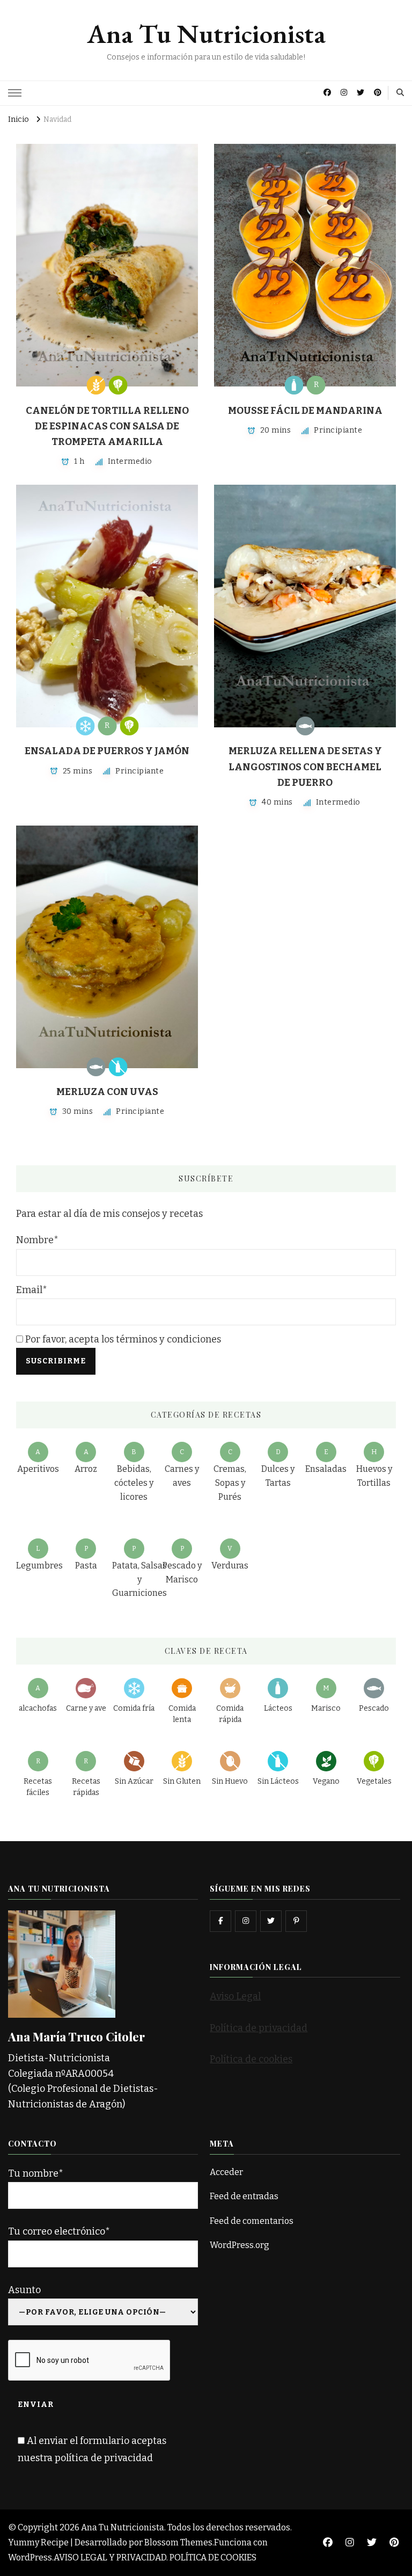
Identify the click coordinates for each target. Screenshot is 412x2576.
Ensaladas (326, 1469)
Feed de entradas (244, 2196)
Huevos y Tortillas (374, 1476)
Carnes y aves (182, 1476)
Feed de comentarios (252, 2221)
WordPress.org (240, 2245)
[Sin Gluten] (96, 385)
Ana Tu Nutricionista (206, 34)
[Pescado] (305, 726)
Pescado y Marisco (182, 1572)
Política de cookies (251, 2059)
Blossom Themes (178, 2542)
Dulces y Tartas (278, 1476)
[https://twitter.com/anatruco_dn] (271, 1921)
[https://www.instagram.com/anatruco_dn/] (246, 1921)
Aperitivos (38, 1469)
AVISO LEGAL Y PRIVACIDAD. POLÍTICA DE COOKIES (155, 2557)
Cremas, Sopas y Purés (230, 1483)
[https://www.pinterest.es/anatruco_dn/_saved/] (296, 1921)
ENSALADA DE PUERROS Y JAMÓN (107, 751)
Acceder (226, 2172)
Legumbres (39, 1566)
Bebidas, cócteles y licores (134, 1483)
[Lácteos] (294, 385)
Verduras (230, 1566)
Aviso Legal (235, 1996)
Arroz (86, 1469)
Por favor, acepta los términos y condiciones (122, 1339)
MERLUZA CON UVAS (107, 1092)
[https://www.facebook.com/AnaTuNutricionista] (220, 1921)
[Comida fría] (85, 726)
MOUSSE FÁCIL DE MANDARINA (305, 411)
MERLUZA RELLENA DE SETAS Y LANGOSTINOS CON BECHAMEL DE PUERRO (305, 767)
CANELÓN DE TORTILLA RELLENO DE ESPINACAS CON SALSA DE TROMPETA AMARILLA (107, 426)
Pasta (86, 1566)
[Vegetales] (118, 385)
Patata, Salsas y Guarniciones (139, 1579)
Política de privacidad (259, 2028)
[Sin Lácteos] (118, 1067)
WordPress (30, 2557)
